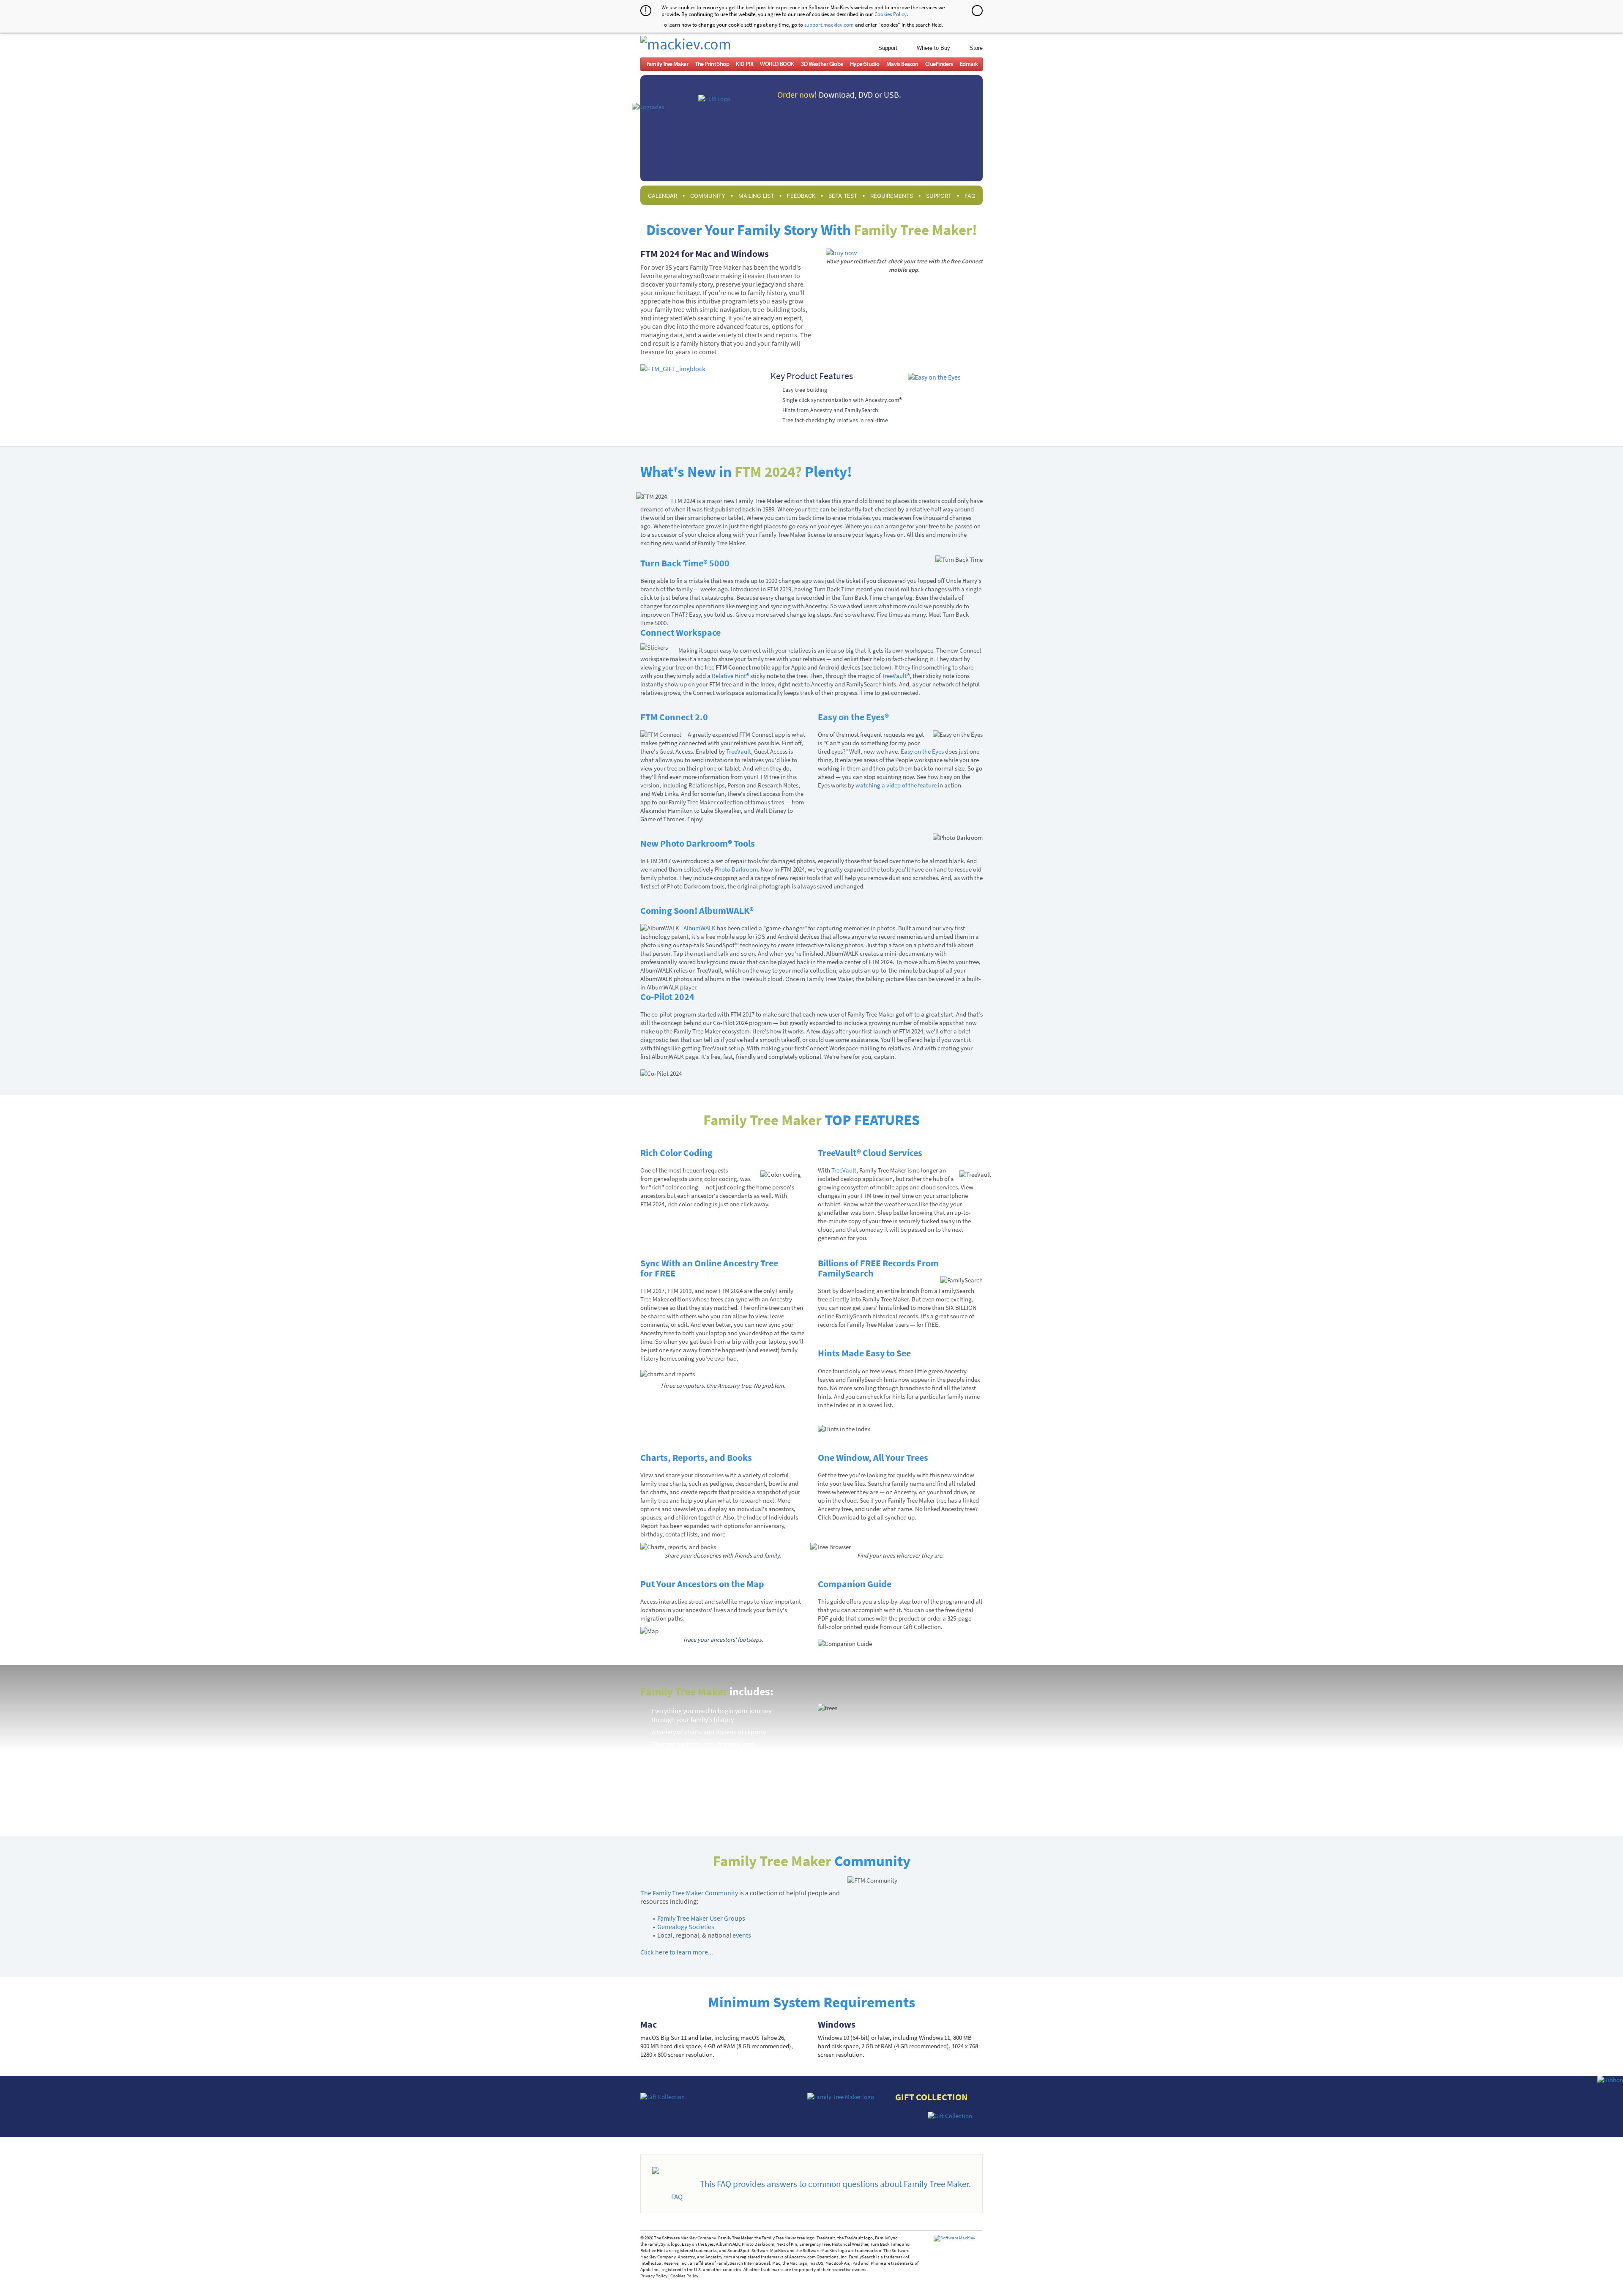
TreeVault (739, 751)
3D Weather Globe (822, 64)
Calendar (663, 196)
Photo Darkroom (736, 869)
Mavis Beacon (902, 64)
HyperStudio (865, 64)
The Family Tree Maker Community (689, 1893)
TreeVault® (896, 676)
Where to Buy (933, 48)
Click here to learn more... (677, 1952)
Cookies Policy (891, 14)
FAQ (970, 196)
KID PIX (745, 64)
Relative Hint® (730, 676)
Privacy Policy (654, 2276)
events (742, 1935)
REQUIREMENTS (892, 196)
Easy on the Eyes (922, 751)
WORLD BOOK (777, 64)
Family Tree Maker (667, 64)
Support (888, 48)
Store (976, 48)
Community (708, 196)
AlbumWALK (699, 928)
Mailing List (756, 196)
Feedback (801, 196)
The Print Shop (712, 64)
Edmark (969, 64)
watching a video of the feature (896, 785)
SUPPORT (939, 196)
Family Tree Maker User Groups (701, 1918)
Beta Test (843, 196)
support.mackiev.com (829, 25)
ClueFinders (939, 64)
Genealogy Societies (686, 1927)
